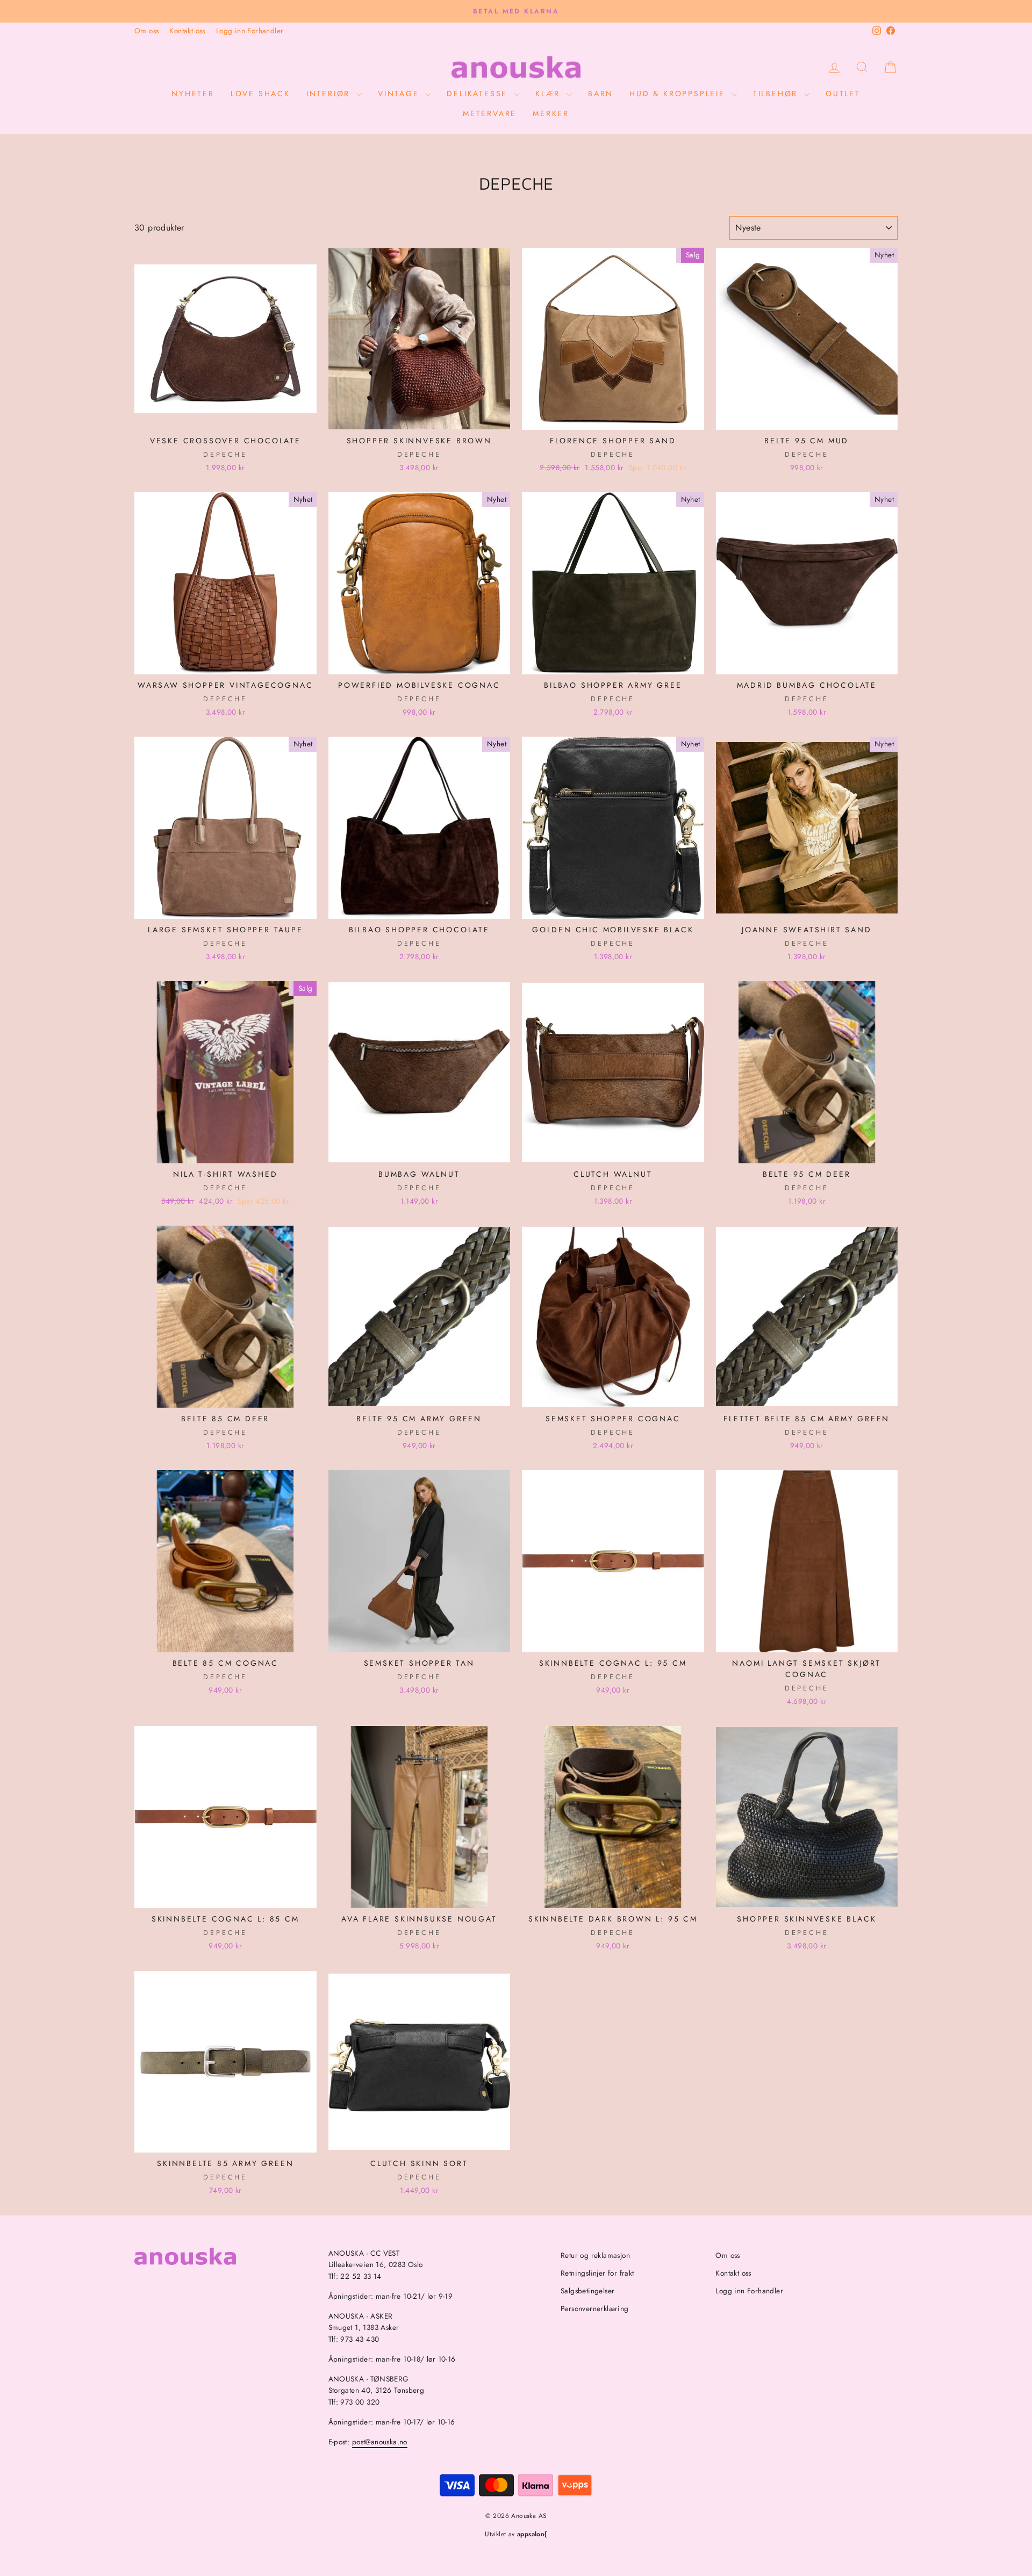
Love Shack (260, 93)
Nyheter (193, 93)
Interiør (330, 93)
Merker (551, 113)
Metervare (490, 113)
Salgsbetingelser (587, 2291)
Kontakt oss (187, 31)
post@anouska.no (380, 2442)
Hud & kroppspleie (679, 93)
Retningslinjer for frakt (597, 2273)
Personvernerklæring (595, 2308)
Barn (601, 93)
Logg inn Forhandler (250, 31)
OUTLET (843, 93)
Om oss (146, 31)
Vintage (400, 93)
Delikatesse (479, 93)
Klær (550, 93)
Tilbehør (777, 93)
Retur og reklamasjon (595, 2255)
